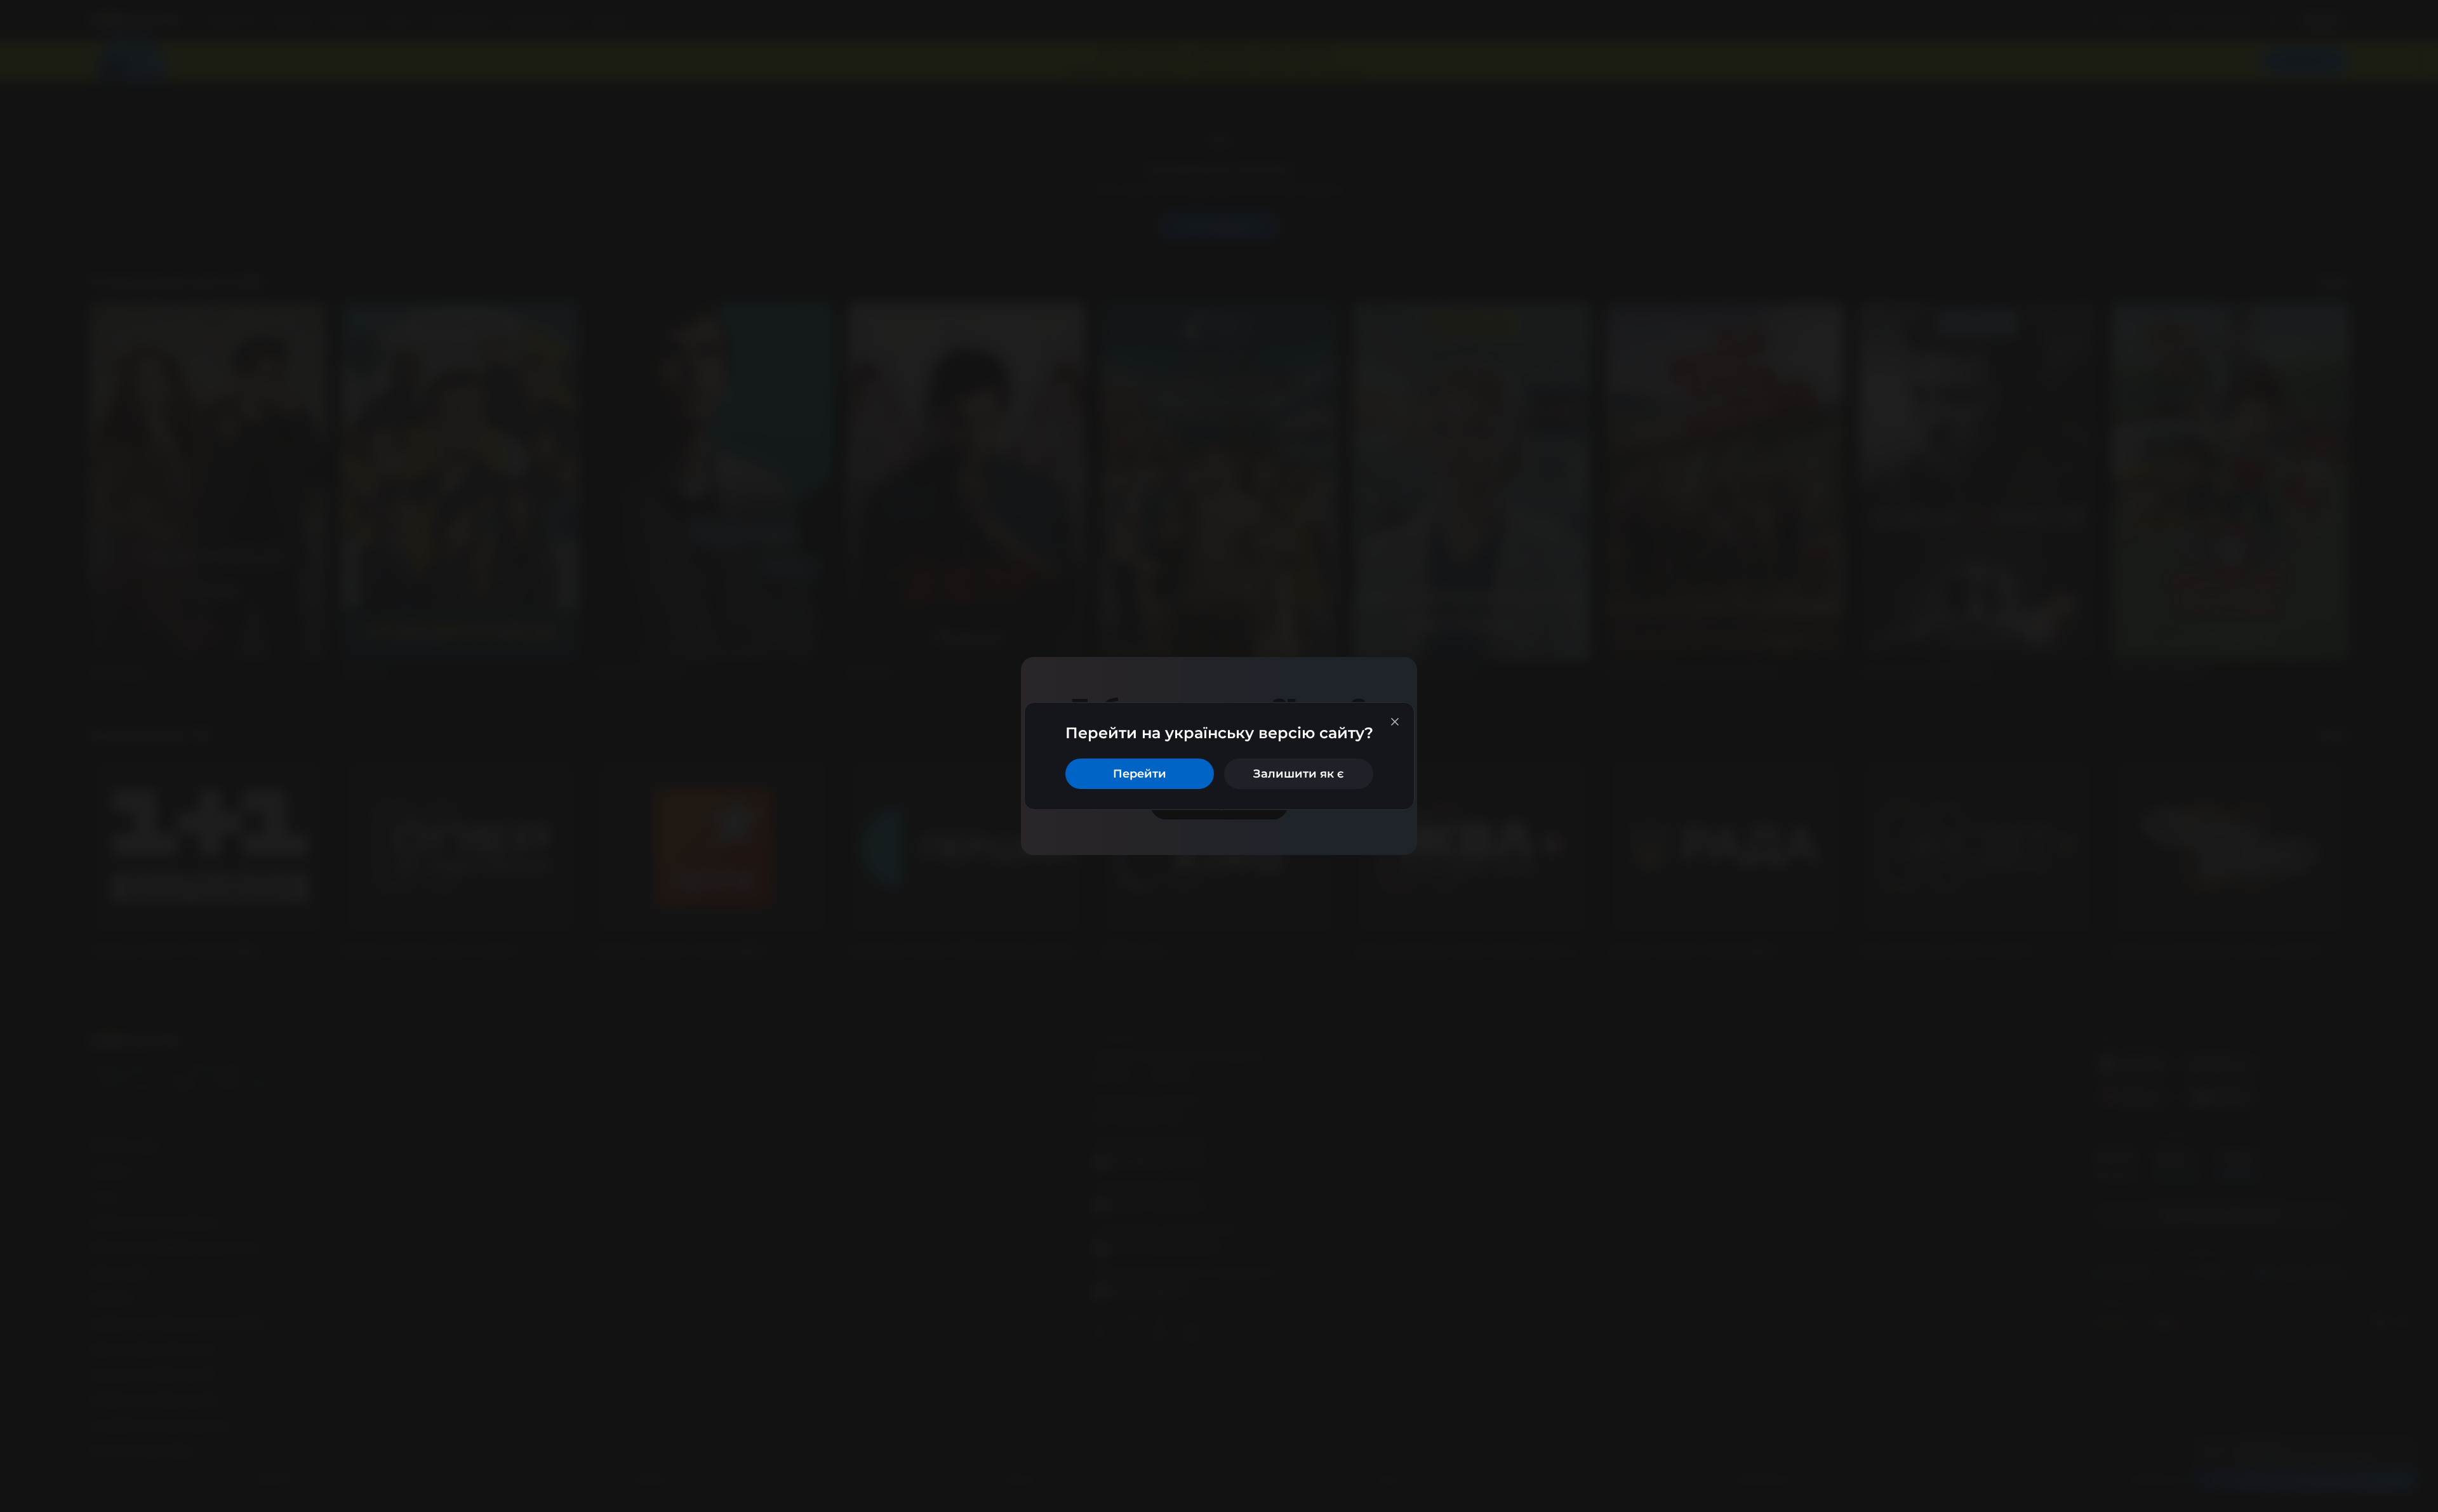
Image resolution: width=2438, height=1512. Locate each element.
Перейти (1140, 774)
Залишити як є (1299, 774)
